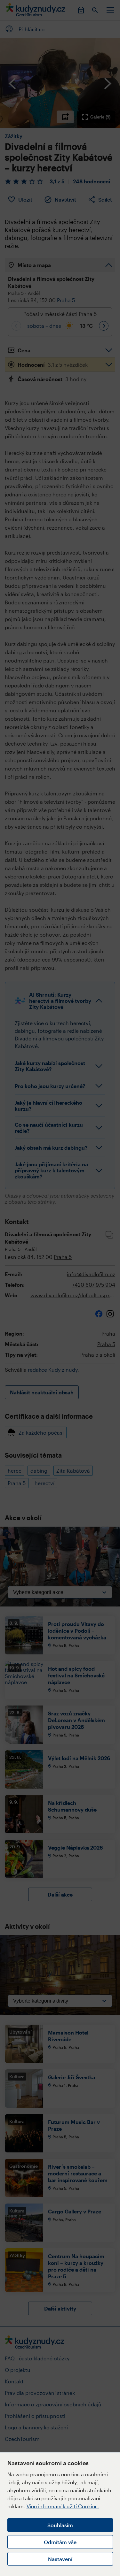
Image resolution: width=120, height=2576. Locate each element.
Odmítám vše (60, 2542)
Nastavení (60, 2559)
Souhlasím (60, 2525)
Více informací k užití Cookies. (63, 2506)
